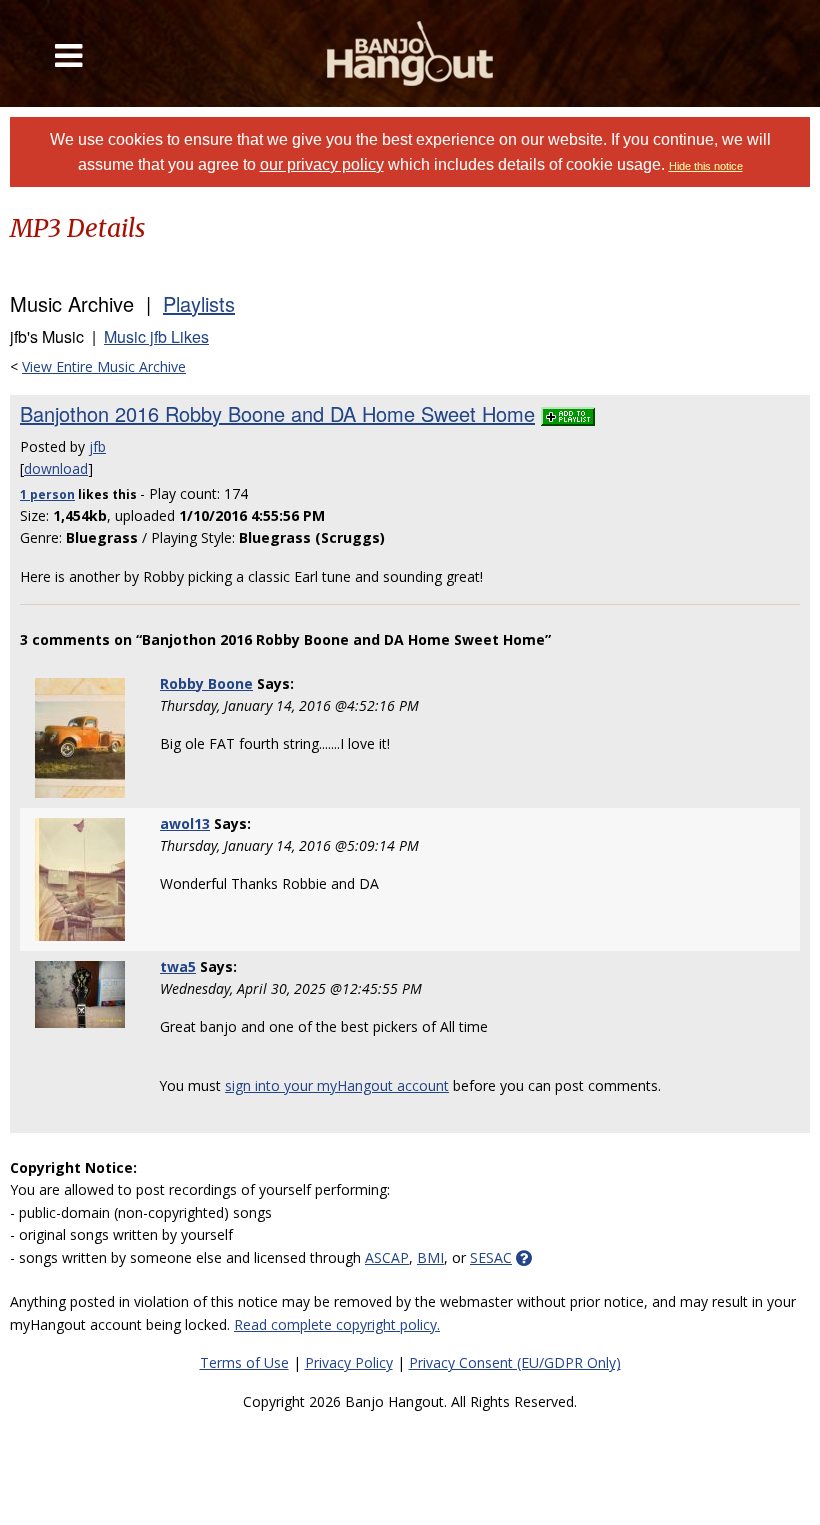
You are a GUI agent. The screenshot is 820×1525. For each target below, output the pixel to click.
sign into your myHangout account (337, 1085)
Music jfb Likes (156, 336)
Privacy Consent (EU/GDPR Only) (515, 1362)
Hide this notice (706, 166)
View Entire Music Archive (104, 366)
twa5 (178, 966)
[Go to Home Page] (410, 53)
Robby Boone (206, 683)
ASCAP (387, 1257)
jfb (97, 446)
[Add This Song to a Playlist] (568, 413)
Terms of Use (244, 1362)
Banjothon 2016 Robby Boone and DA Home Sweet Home (277, 413)
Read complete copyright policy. (337, 1324)
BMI (430, 1257)
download (56, 468)
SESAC (491, 1257)
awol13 (185, 823)
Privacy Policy (349, 1362)
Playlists (199, 303)
